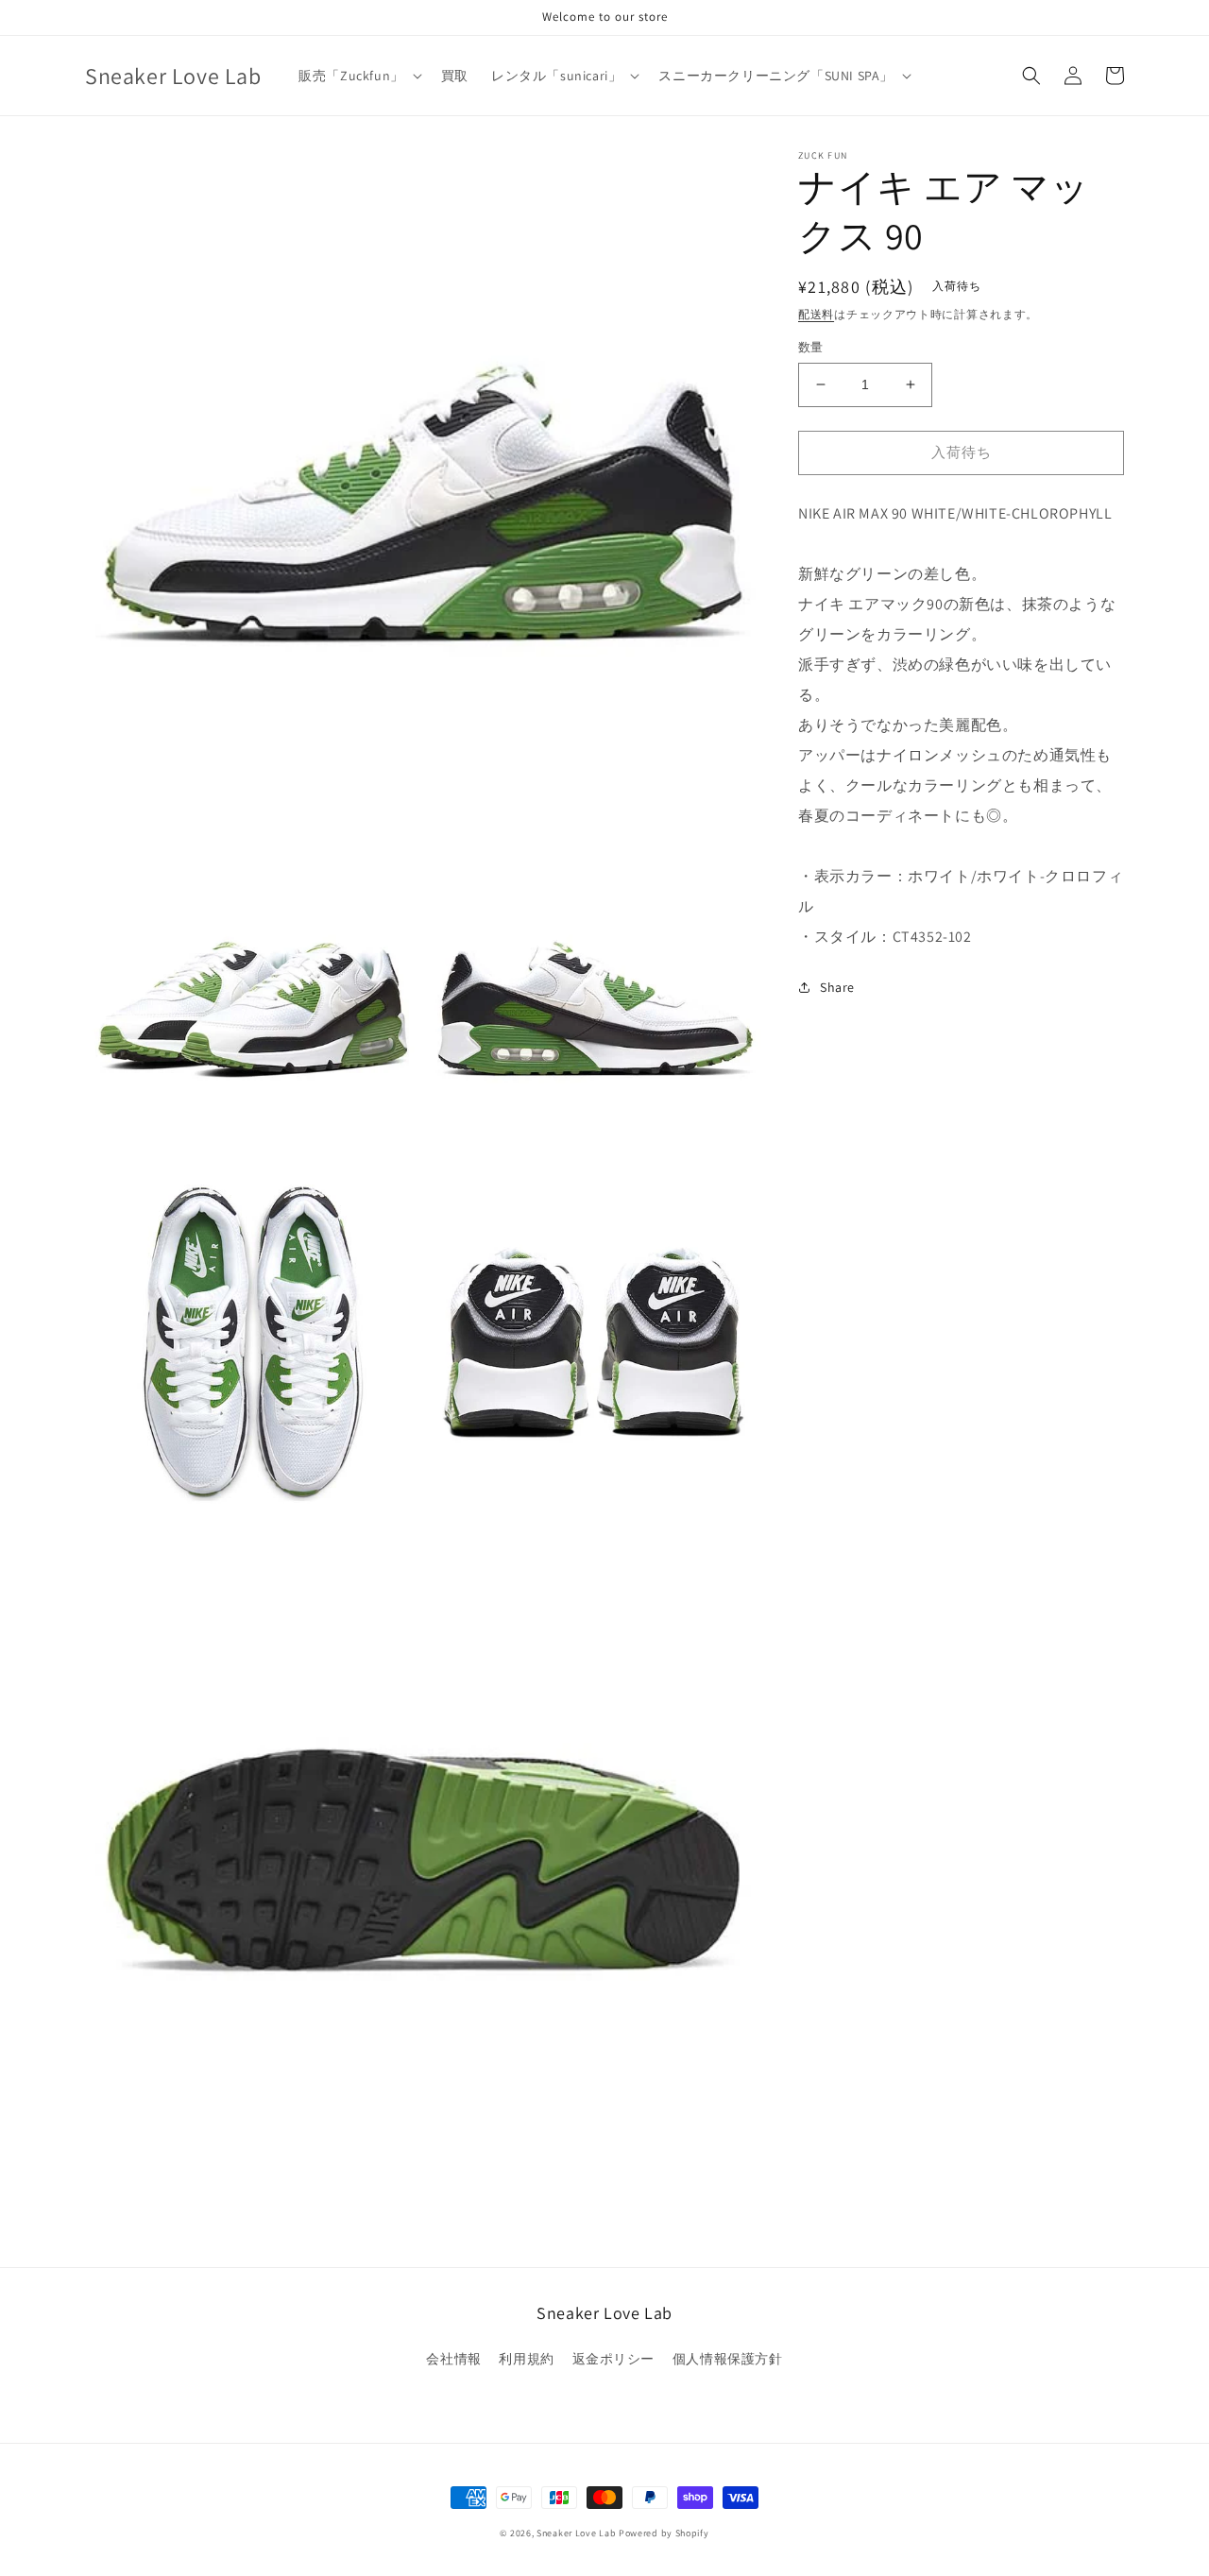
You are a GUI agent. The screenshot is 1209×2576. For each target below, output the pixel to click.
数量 (811, 347)
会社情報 (453, 2359)
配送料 (816, 314)
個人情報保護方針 (728, 2359)
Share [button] (837, 987)
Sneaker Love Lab (576, 2533)
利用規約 (526, 2359)
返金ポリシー (614, 2359)
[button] (358, 76)
